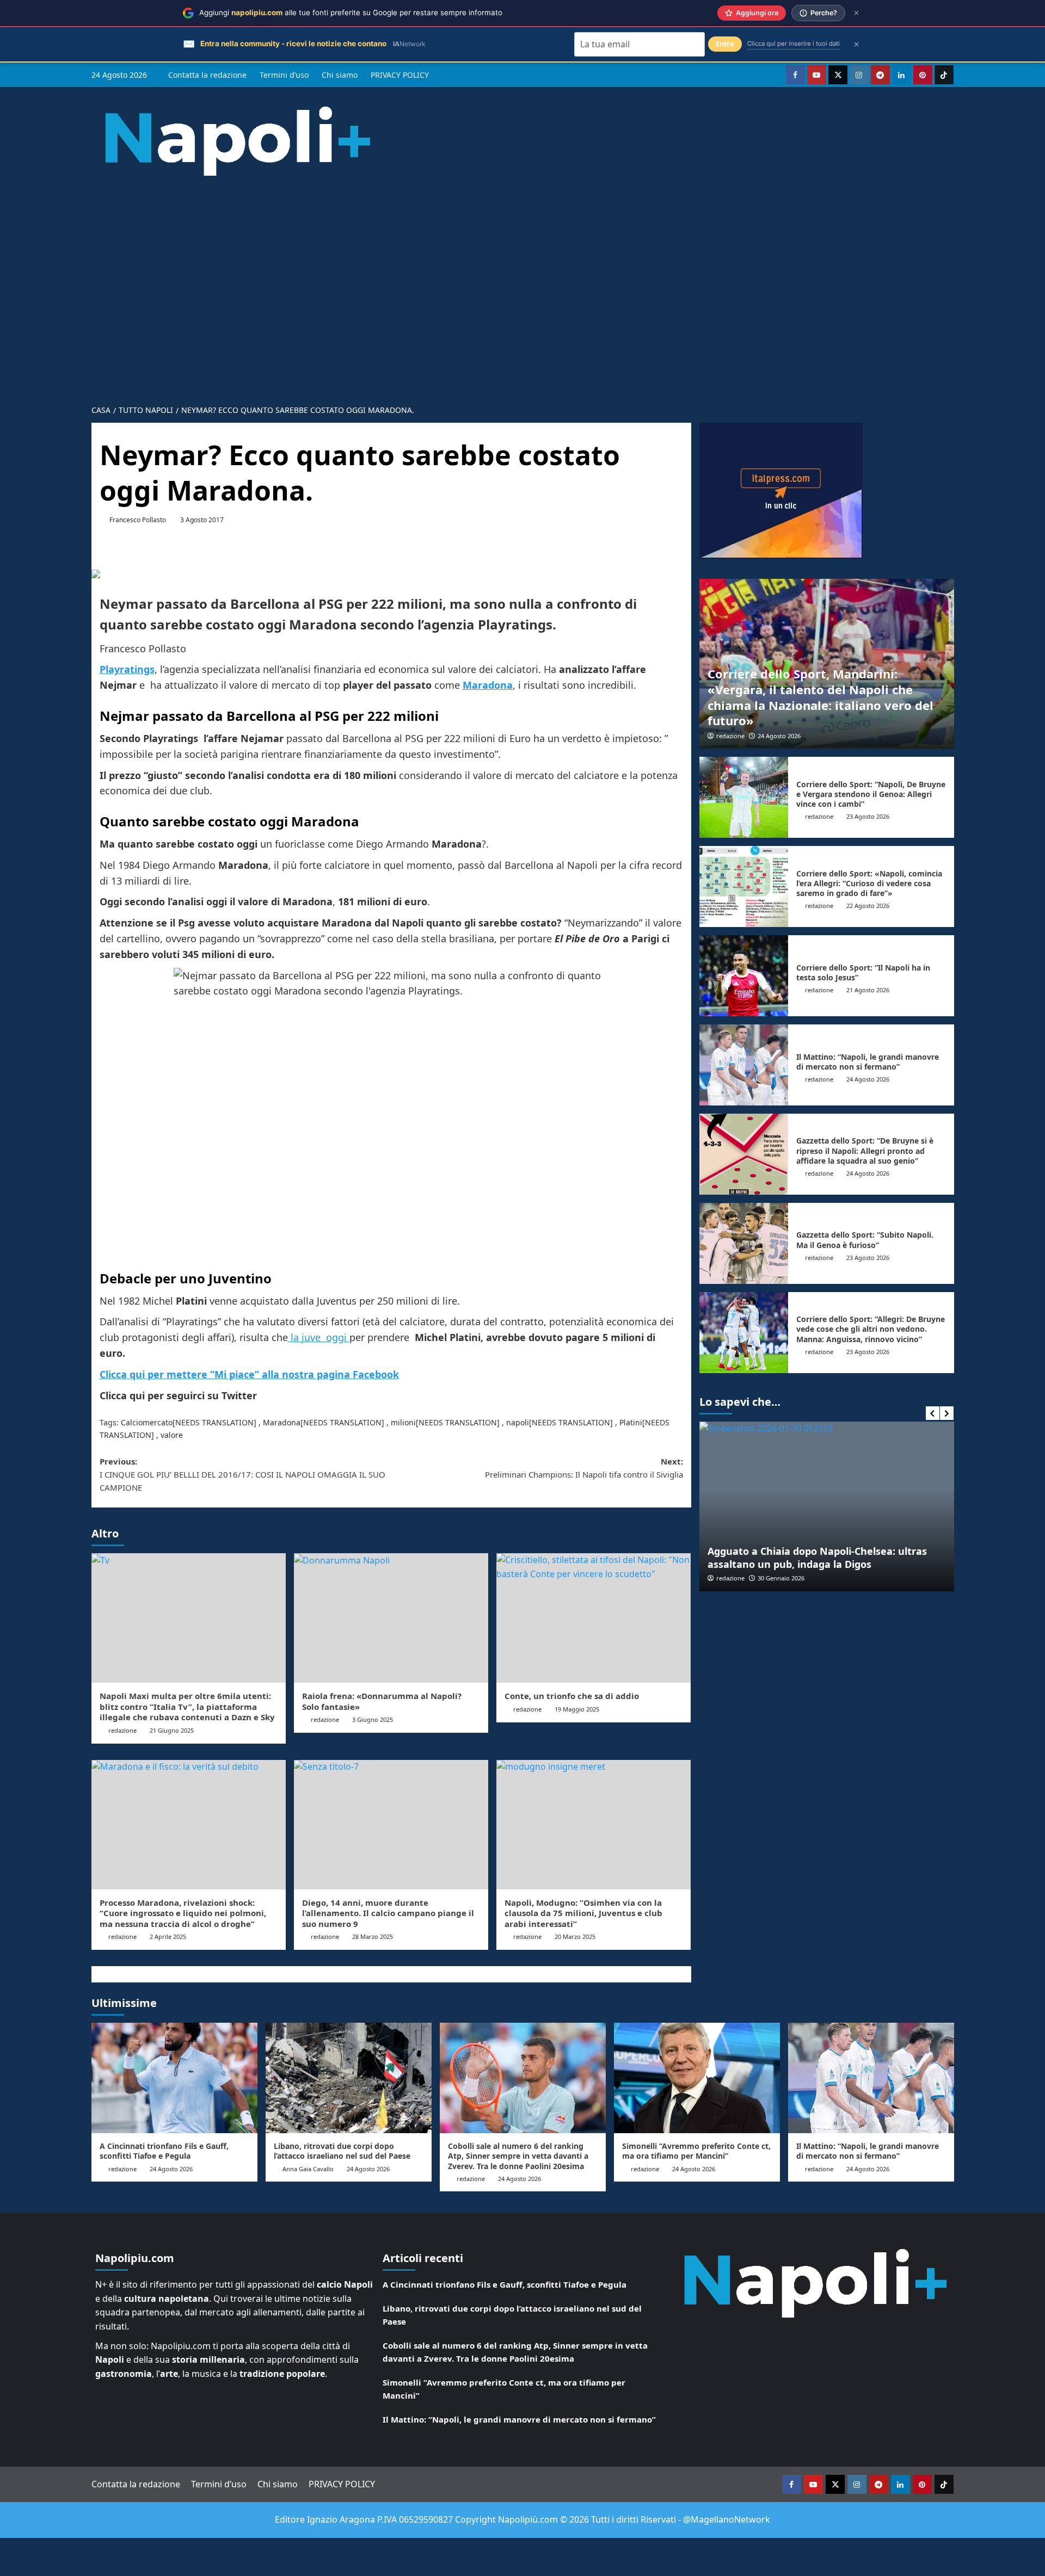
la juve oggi (319, 1337)
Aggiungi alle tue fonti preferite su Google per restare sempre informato (351, 13)
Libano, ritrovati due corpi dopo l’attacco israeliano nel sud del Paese (342, 2151)
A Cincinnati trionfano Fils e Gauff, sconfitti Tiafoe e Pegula (164, 2151)
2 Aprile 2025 (168, 1936)
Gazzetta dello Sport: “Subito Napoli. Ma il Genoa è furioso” (865, 1240)
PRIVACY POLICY (400, 75)
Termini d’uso (284, 75)
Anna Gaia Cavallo (308, 2169)
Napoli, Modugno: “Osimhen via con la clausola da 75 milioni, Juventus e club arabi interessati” (583, 1913)
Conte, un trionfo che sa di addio (572, 1696)
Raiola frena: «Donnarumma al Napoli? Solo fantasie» (382, 1701)
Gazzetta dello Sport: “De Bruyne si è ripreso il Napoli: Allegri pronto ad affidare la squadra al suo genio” (865, 1150)
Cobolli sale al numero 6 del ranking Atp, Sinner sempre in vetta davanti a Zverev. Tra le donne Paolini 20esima (518, 2156)
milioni (403, 1422)
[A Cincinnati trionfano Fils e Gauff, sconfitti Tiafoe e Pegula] (174, 2078)
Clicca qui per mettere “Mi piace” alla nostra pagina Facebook (249, 1374)
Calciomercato (147, 1422)
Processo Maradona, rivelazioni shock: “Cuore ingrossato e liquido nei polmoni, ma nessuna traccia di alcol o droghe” (183, 1913)
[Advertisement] (522, 282)
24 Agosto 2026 (779, 736)
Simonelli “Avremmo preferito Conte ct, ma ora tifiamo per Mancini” (696, 2151)
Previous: (242, 1474)
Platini (631, 1422)
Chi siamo (340, 75)
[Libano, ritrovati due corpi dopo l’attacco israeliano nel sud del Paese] (349, 2078)
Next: (584, 1468)
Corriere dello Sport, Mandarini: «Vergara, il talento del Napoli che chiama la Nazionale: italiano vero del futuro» (820, 697)
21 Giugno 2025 (172, 1730)
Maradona (282, 1422)
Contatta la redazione (207, 75)
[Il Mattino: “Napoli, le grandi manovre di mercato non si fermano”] (744, 1065)
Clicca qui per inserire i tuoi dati (794, 44)
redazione (122, 1730)
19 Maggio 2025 (577, 1709)
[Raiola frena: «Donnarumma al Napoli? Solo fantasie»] (391, 1618)
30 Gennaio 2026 (781, 1578)
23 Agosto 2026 (868, 816)
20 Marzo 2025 (575, 1936)
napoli (518, 1422)
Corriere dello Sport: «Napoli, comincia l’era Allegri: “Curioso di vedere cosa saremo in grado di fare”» (869, 883)
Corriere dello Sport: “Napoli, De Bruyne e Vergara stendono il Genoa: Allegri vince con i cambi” (871, 794)
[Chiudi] (856, 13)
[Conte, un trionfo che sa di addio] (594, 1618)
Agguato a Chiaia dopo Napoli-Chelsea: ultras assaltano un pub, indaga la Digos (817, 1557)
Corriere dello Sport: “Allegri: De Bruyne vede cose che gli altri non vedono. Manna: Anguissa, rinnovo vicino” (871, 1329)
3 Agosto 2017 (202, 520)
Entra (725, 44)
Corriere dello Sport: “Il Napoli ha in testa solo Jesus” (863, 972)
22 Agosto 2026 (868, 906)
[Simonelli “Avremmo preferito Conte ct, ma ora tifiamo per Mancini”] (697, 2078)
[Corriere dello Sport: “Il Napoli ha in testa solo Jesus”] (744, 976)
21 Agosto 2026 (868, 990)
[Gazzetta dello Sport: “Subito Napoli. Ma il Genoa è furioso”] (744, 1243)
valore (172, 1435)
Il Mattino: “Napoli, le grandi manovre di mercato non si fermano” (868, 1062)
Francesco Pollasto (138, 520)
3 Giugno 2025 (373, 1719)
